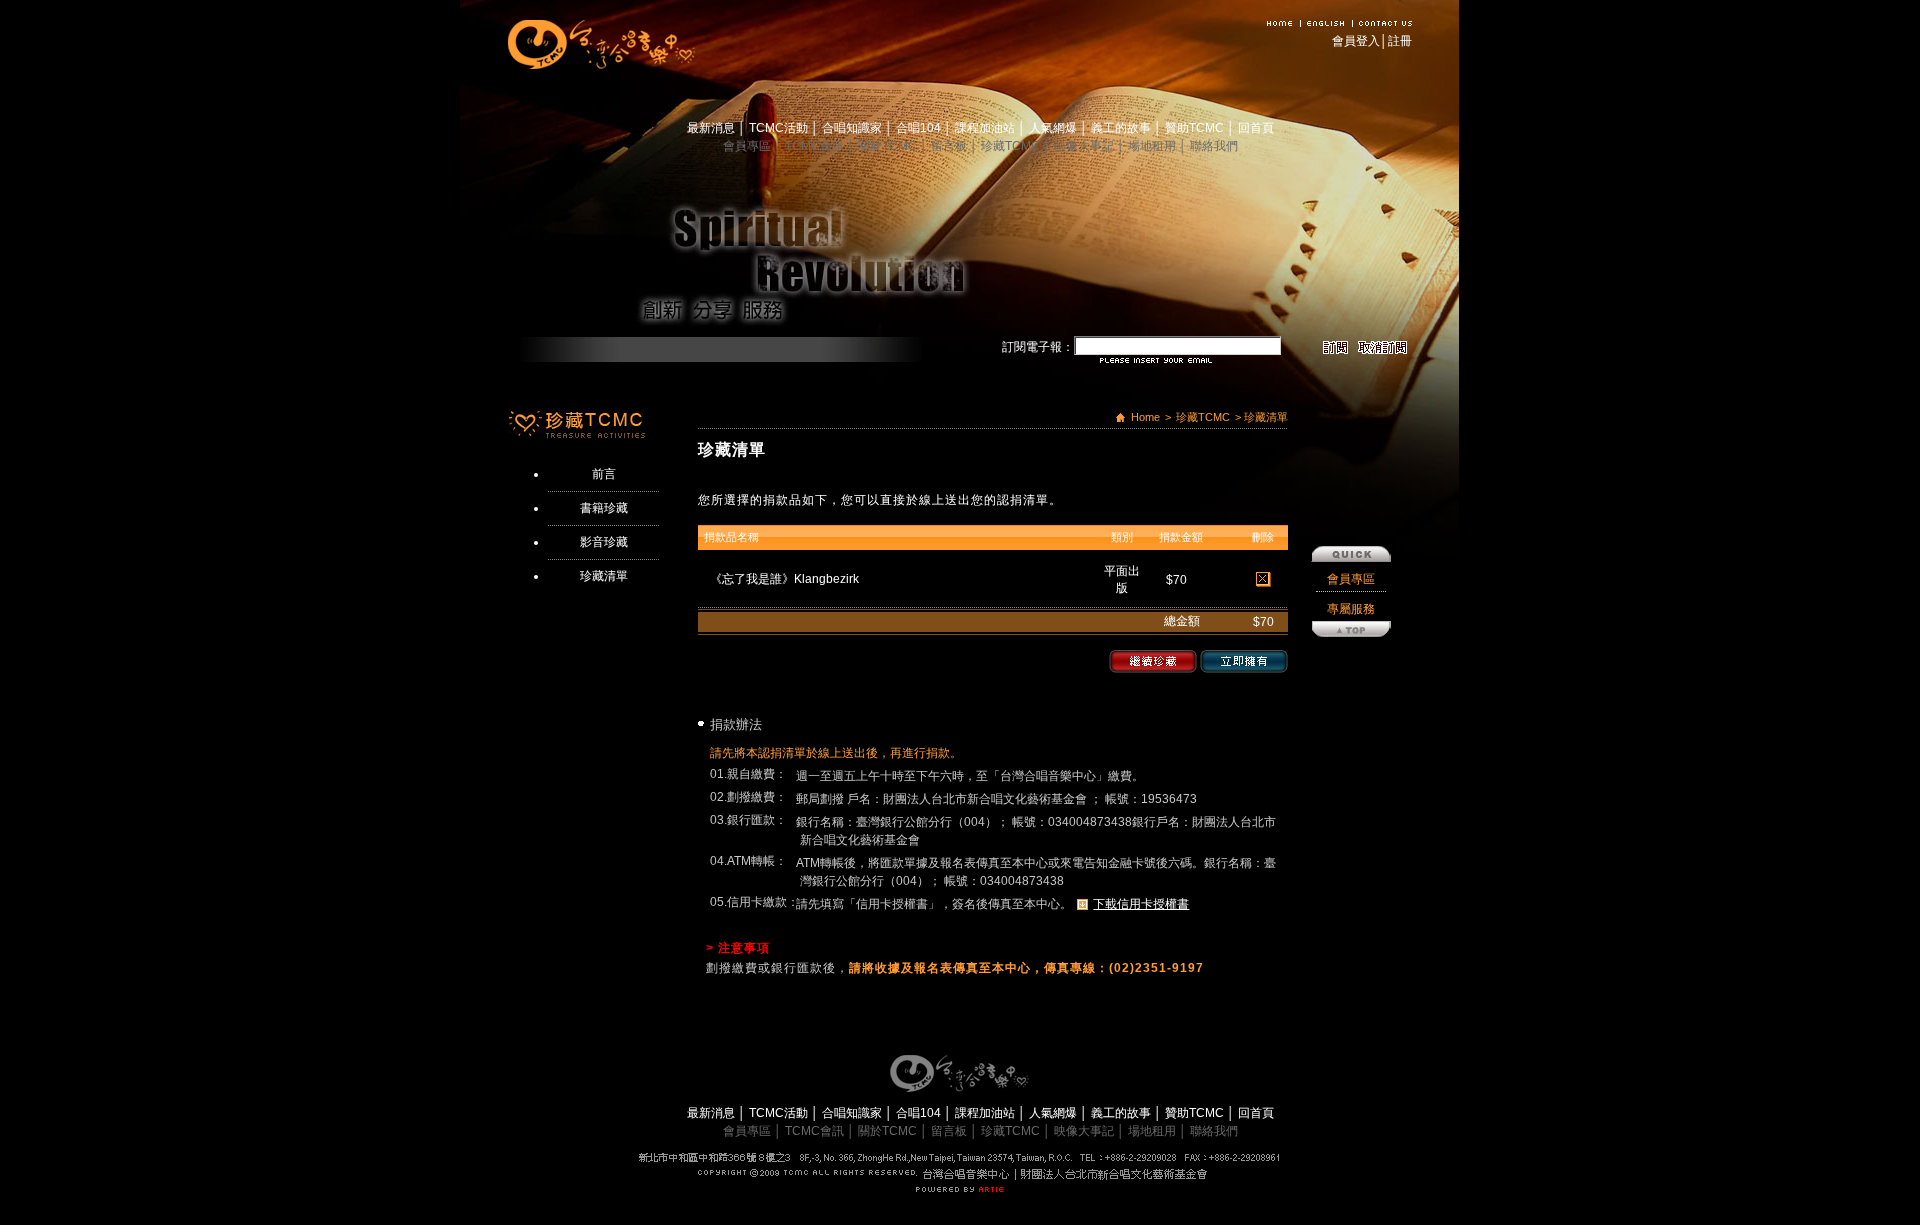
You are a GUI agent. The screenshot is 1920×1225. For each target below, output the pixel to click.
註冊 (1400, 41)
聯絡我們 (1214, 146)
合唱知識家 (853, 128)
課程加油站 (986, 128)
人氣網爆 (1054, 128)
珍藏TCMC (1012, 146)
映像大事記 (1085, 146)
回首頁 (1256, 128)
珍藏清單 (604, 576)
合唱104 (920, 128)
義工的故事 (1122, 128)
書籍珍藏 (604, 508)
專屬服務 (1351, 609)
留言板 (950, 146)
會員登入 (1356, 41)
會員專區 (748, 146)
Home (1145, 417)
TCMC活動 (780, 128)
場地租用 (1153, 146)
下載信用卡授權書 (1141, 904)
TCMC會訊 (816, 146)
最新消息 (712, 128)
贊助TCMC (1196, 128)
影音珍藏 (604, 542)
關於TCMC (889, 146)
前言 (604, 474)
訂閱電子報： (1038, 347)
